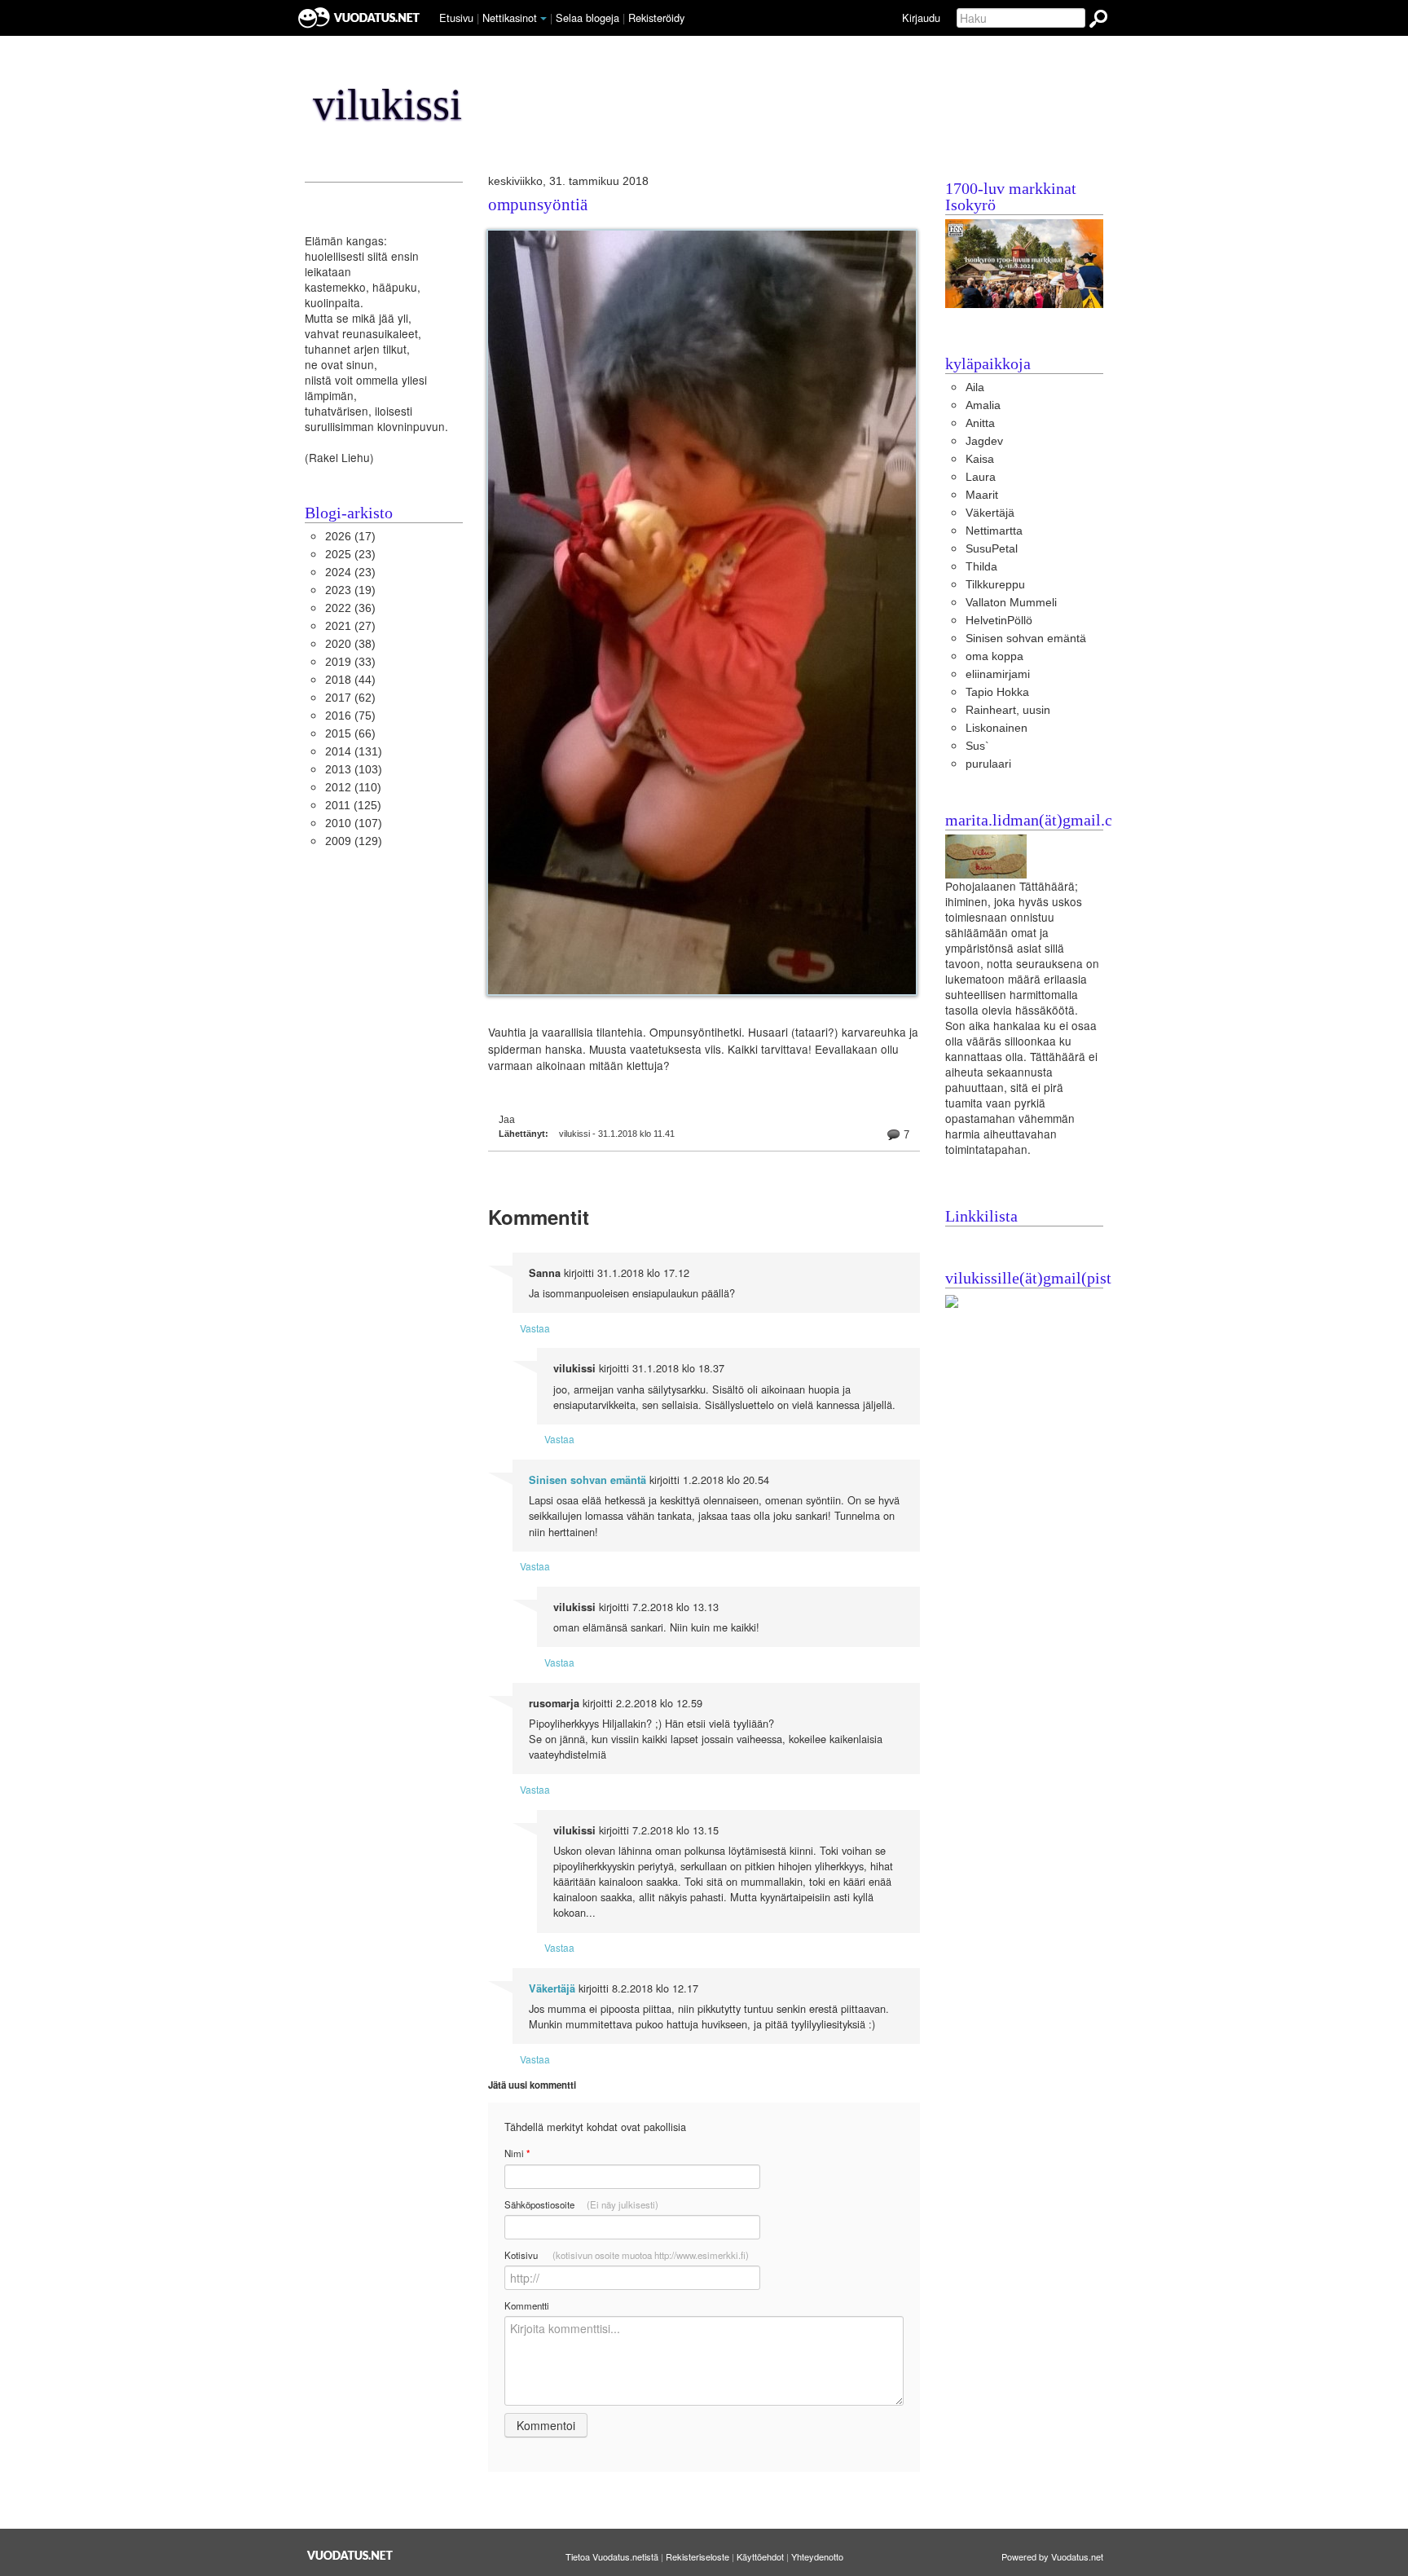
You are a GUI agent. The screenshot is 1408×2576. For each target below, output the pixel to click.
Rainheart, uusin (1008, 710)
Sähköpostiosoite (581, 2204)
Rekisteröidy (656, 18)
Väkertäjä (552, 1988)
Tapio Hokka (997, 692)
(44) (350, 680)
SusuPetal (992, 549)
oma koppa (994, 656)
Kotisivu (627, 2255)
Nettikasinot (510, 18)
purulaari (988, 764)
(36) (350, 608)
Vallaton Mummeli (1011, 603)
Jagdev (984, 441)
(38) (350, 644)
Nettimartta (994, 531)
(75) (350, 716)
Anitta (980, 423)
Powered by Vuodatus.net (1052, 2556)
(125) (353, 806)
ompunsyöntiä (538, 205)
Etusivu (456, 18)
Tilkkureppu (995, 585)
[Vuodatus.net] (350, 2555)
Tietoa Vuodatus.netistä (612, 2556)
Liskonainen (997, 728)
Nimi (517, 2153)
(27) (350, 626)
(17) (350, 537)
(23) (350, 555)
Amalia (983, 405)
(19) (350, 590)
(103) (354, 770)
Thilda (981, 567)
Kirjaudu (921, 18)
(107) (354, 823)
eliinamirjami (998, 674)
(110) (353, 788)
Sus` (977, 746)
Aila (975, 388)
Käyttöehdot (760, 2556)
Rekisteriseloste (697, 2556)
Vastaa (535, 1328)
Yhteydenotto (817, 2556)
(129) (354, 841)
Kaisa (980, 459)
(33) (350, 662)
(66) (350, 734)
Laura (981, 477)
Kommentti (527, 2305)
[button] (543, 19)
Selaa (587, 18)
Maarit (982, 495)
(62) (350, 698)
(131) (354, 752)
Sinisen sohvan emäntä (587, 1480)
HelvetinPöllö (999, 621)
